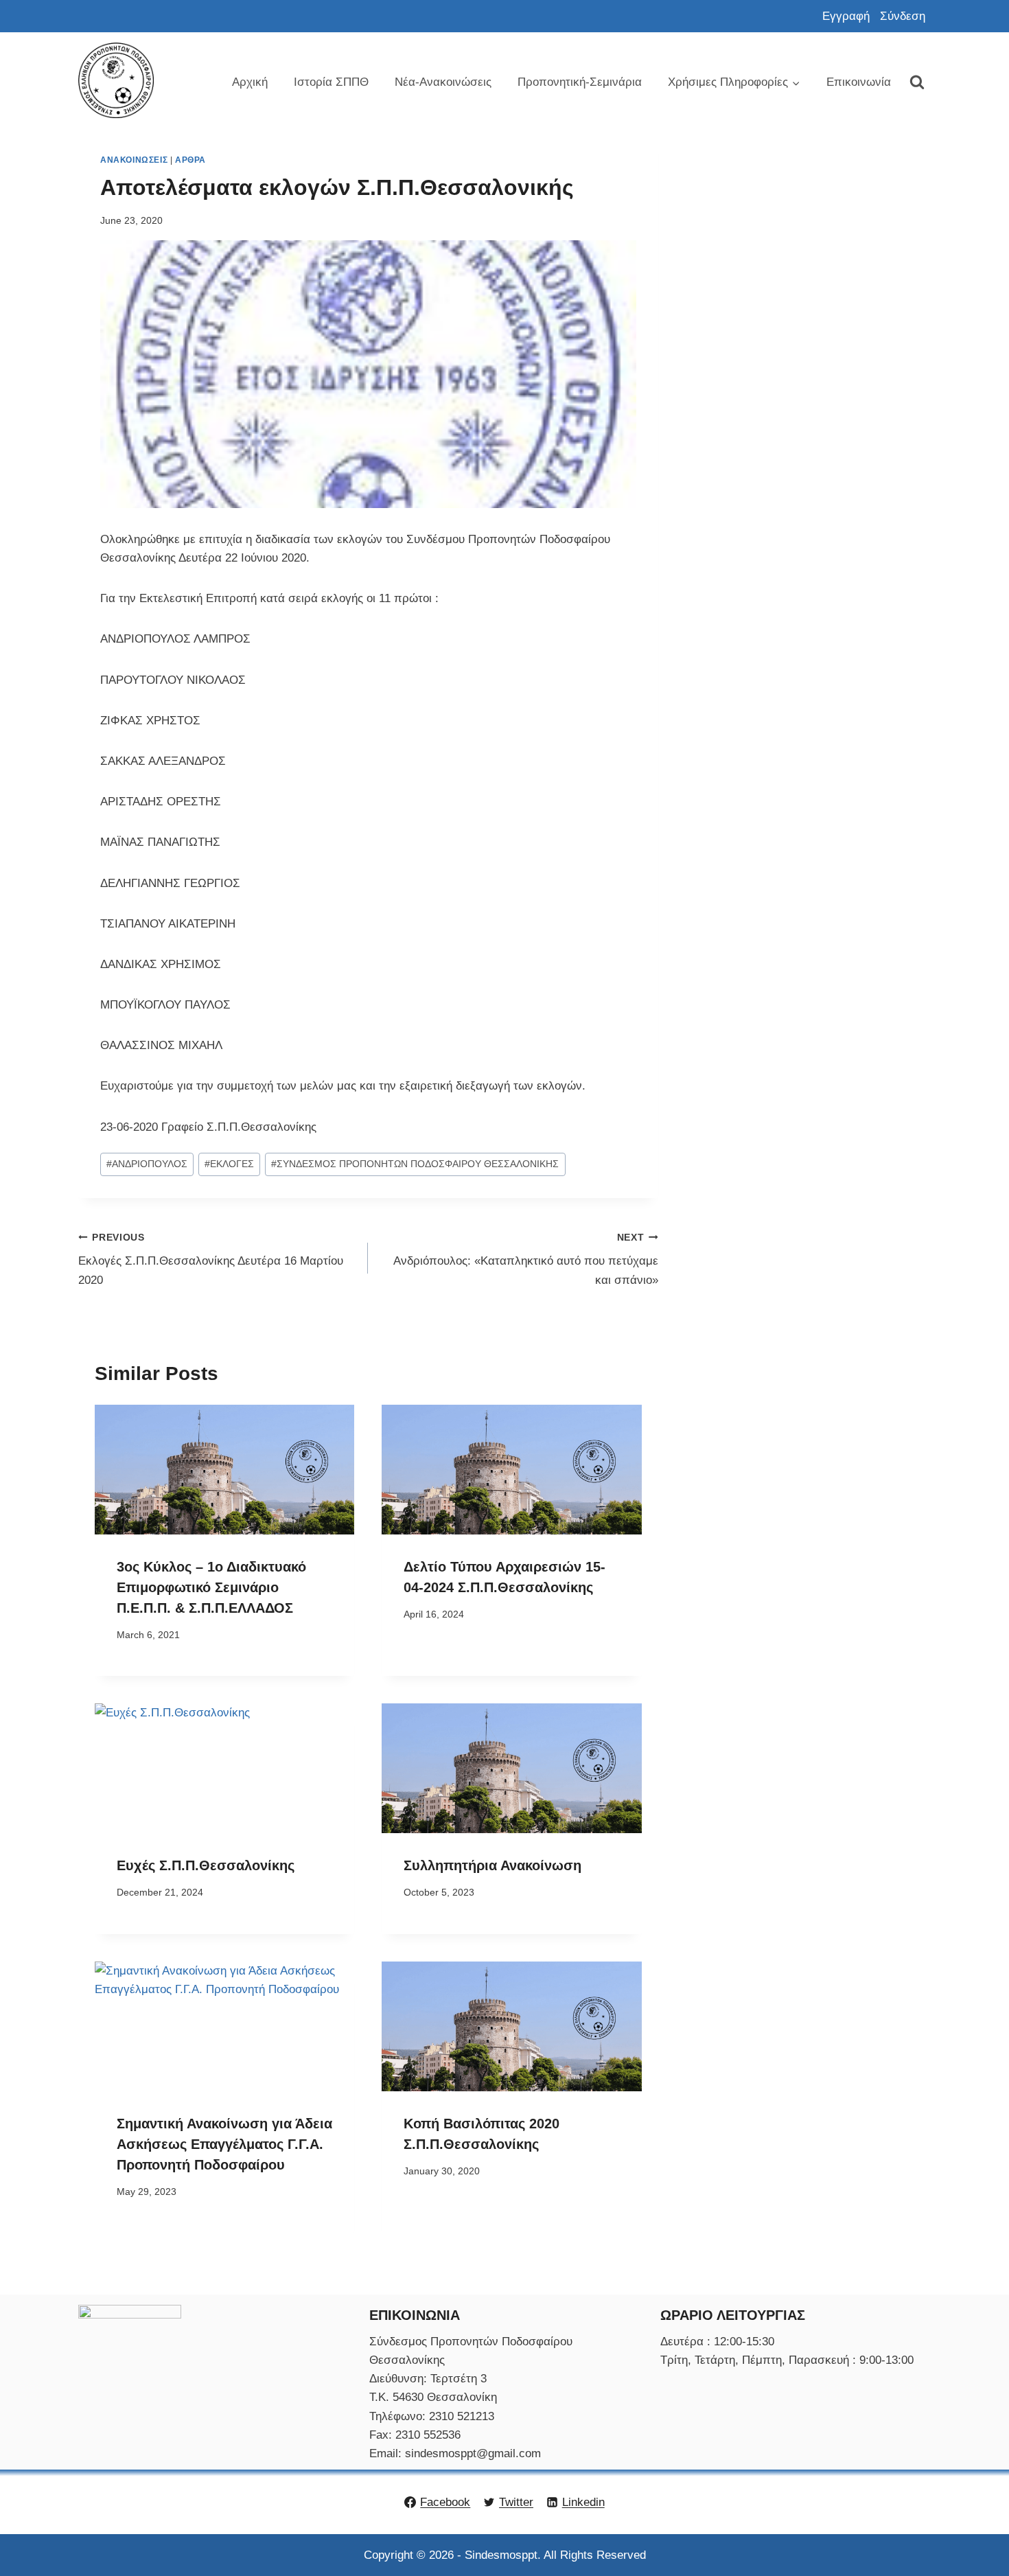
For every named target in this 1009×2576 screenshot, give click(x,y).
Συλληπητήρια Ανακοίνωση (492, 1865)
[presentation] (224, 1470)
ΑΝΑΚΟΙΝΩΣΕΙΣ (134, 160)
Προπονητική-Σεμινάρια (580, 82)
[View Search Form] (917, 82)
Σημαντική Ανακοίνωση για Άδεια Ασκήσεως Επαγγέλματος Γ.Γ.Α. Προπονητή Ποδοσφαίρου (224, 2144)
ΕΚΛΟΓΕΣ (229, 1164)
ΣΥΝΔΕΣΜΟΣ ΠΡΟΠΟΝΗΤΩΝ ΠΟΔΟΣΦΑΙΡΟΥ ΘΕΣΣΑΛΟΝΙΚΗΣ (415, 1164)
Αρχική (250, 82)
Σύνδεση (903, 16)
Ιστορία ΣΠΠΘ (331, 82)
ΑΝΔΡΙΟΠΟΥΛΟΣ (147, 1164)
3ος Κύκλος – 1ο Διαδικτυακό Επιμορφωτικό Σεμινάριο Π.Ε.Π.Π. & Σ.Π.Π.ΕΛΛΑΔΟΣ (211, 1587)
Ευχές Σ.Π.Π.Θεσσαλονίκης (206, 1865)
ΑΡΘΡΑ (190, 160)
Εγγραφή (846, 16)
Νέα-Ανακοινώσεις (443, 82)
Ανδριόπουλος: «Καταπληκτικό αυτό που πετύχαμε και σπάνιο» (525, 1260)
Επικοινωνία (859, 82)
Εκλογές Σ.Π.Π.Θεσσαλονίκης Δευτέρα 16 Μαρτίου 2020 (211, 1260)
